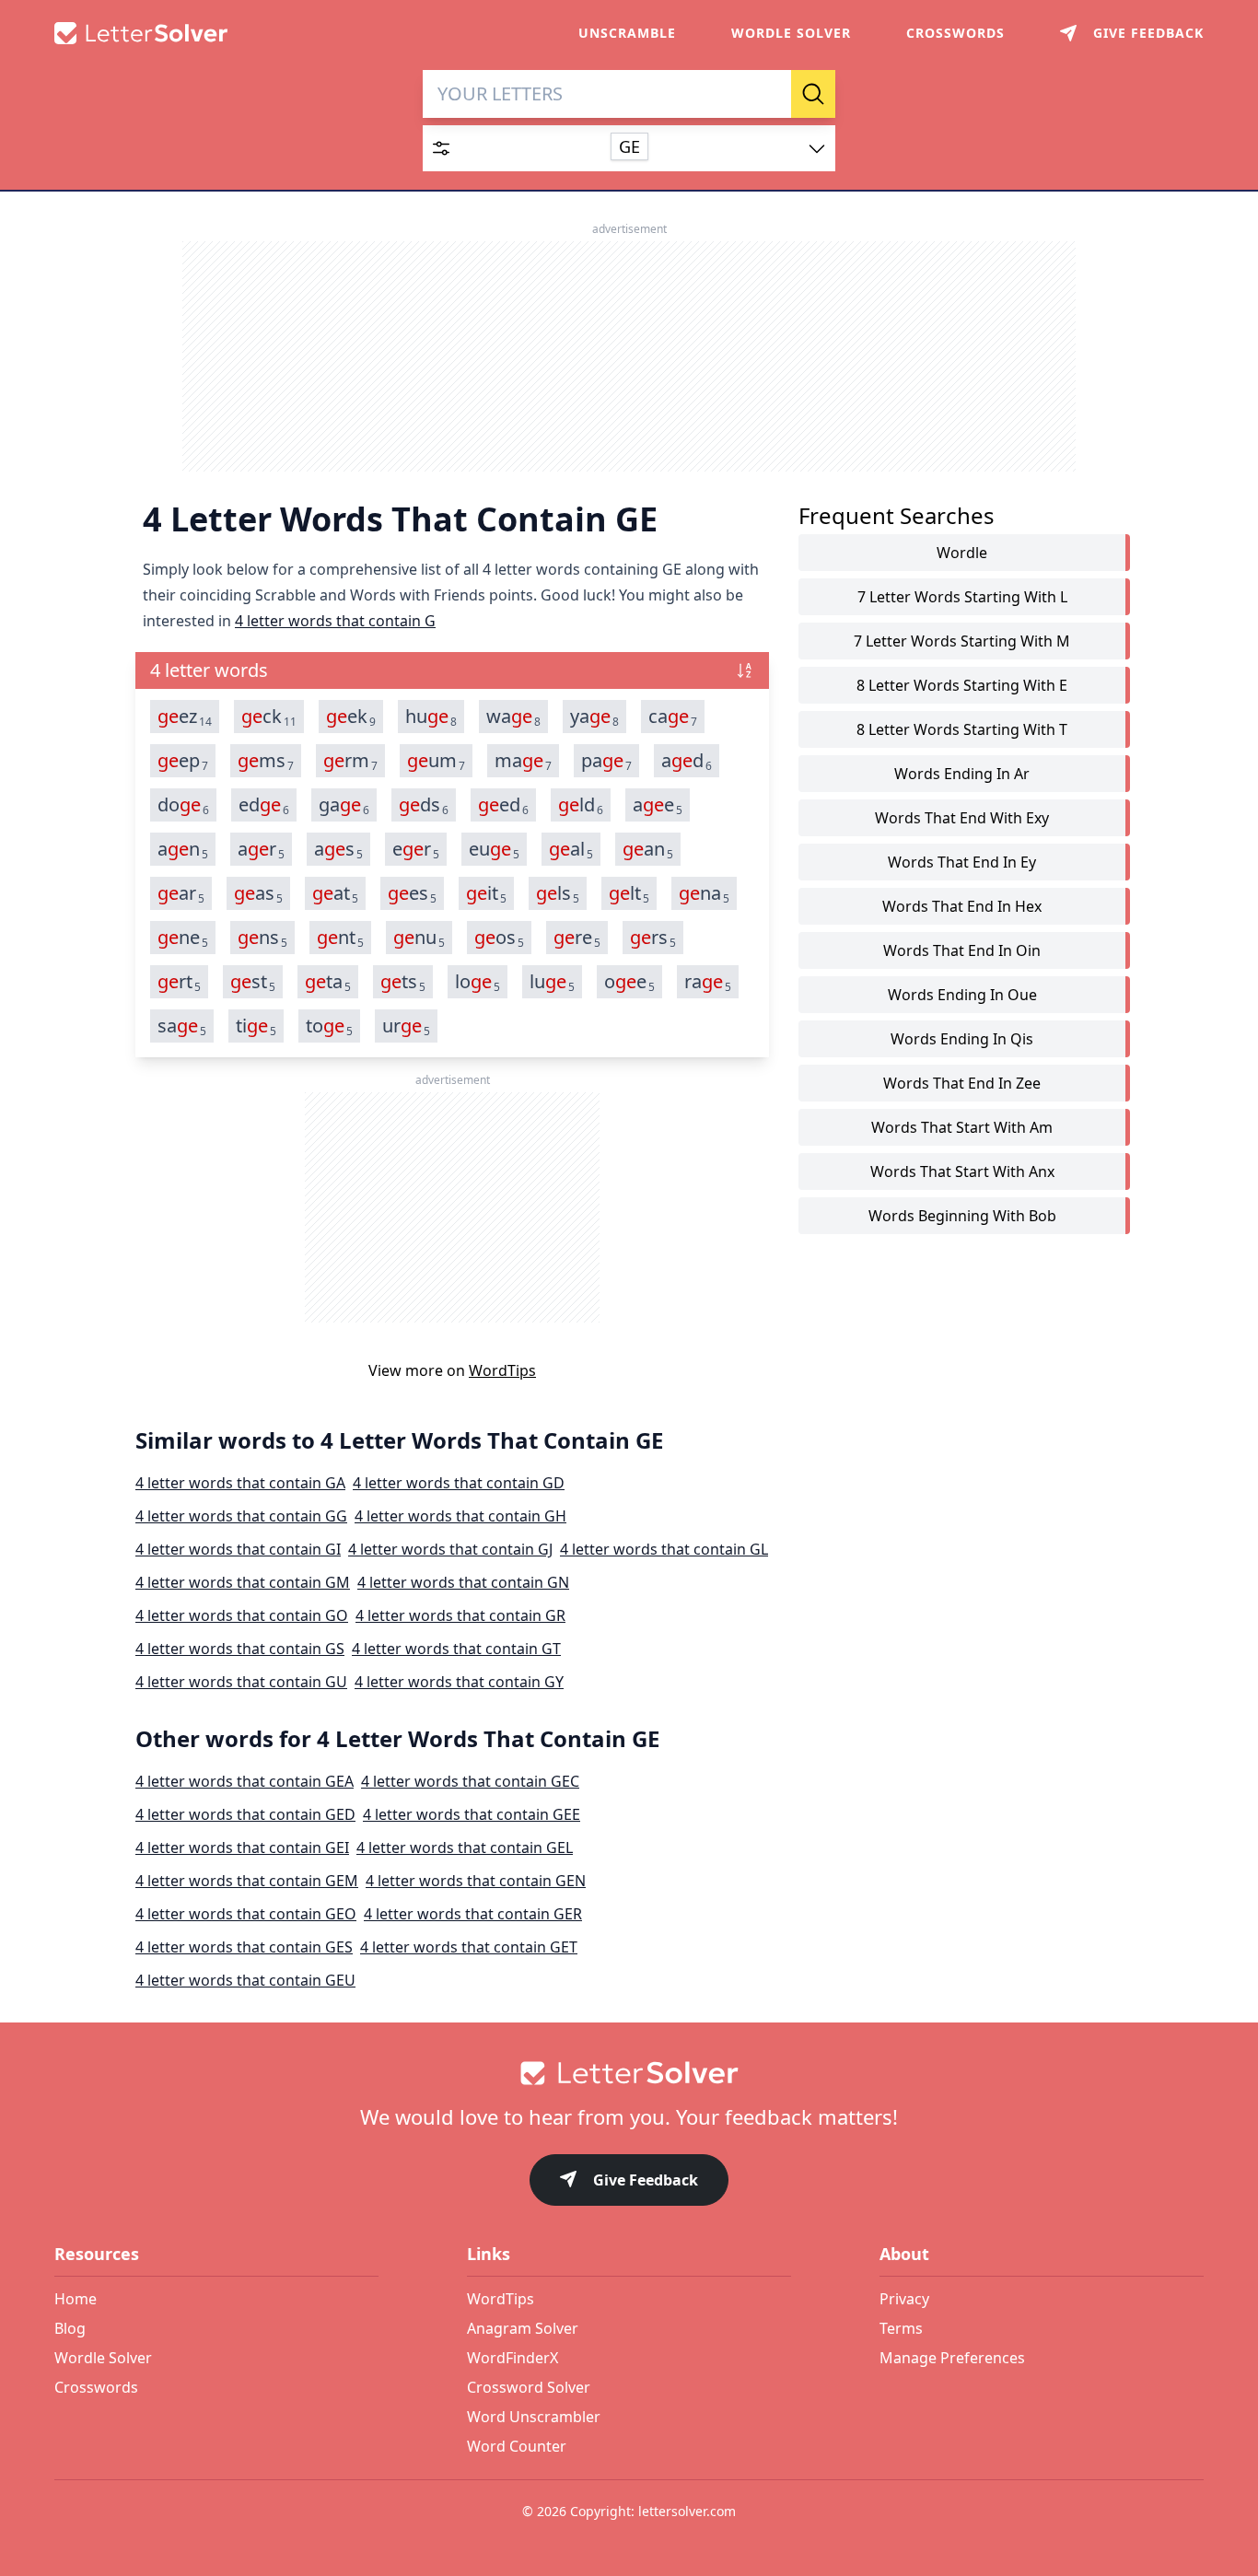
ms (266, 761)
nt (340, 938)
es (412, 893)
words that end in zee (962, 1083)
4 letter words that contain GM (243, 1582)
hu (431, 717)
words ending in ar (962, 774)
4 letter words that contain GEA (245, 1781)
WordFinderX (513, 2358)
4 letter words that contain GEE (472, 1814)
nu (419, 938)
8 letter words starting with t (962, 729)
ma (523, 761)
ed (264, 805)
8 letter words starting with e (962, 685)
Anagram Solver (523, 2328)
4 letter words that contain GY (459, 1682)
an (183, 849)
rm (350, 761)
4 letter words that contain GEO (246, 1914)
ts (403, 982)
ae (658, 805)
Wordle (962, 553)
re (577, 938)
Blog (70, 2328)
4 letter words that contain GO (242, 1615)
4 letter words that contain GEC (470, 1781)
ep (183, 761)
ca (673, 717)
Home (76, 2299)
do (183, 805)
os (499, 938)
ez (185, 717)
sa (182, 1026)
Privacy (904, 2299)
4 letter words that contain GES (244, 1947)
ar (261, 849)
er (416, 849)
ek (351, 717)
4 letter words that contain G (335, 621)
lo (478, 982)
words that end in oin (962, 950)
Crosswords (955, 33)
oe (629, 982)
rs (653, 938)
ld (581, 805)
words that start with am (962, 1127)
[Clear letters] (771, 94)
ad (687, 761)
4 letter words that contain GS (240, 1649)
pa (606, 761)
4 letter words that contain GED (245, 1814)
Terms (901, 2328)
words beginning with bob (962, 1216)
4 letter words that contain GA (240, 1483)
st (253, 982)
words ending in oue (962, 995)
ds (424, 805)
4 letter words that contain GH (460, 1516)
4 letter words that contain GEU (245, 1980)
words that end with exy (962, 818)
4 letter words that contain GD (459, 1483)
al (571, 849)
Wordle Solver (791, 33)
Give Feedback (646, 2180)
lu (552, 982)
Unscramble (627, 33)
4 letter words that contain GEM (247, 1881)
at (335, 893)
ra (708, 982)
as (338, 849)
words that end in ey (962, 862)
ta (328, 982)
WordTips (502, 1370)
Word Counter (517, 2446)
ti (256, 1026)
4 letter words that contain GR (460, 1615)
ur (406, 1026)
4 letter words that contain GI (238, 1549)
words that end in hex (962, 906)
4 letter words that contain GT (456, 1649)
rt (179, 982)
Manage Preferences (952, 2358)
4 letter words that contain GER (473, 1914)
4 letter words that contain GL (664, 1549)
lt (629, 893)
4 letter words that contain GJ (450, 1549)
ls (558, 893)
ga (344, 805)
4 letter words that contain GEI (242, 1847)
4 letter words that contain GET (469, 1947)
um (436, 761)
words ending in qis (962, 1039)
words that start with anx (962, 1171)
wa (513, 717)
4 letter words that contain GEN (476, 1881)
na (704, 893)
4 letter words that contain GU (241, 1682)
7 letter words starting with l (962, 597)
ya (594, 717)
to (329, 1026)
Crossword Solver (529, 2387)
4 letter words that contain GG (241, 1516)
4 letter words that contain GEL (465, 1847)
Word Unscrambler (534, 2417)
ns (262, 938)
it (486, 893)
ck (269, 717)
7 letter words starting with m (962, 641)
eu (494, 849)
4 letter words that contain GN (463, 1582)
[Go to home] (629, 2073)
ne (183, 938)
